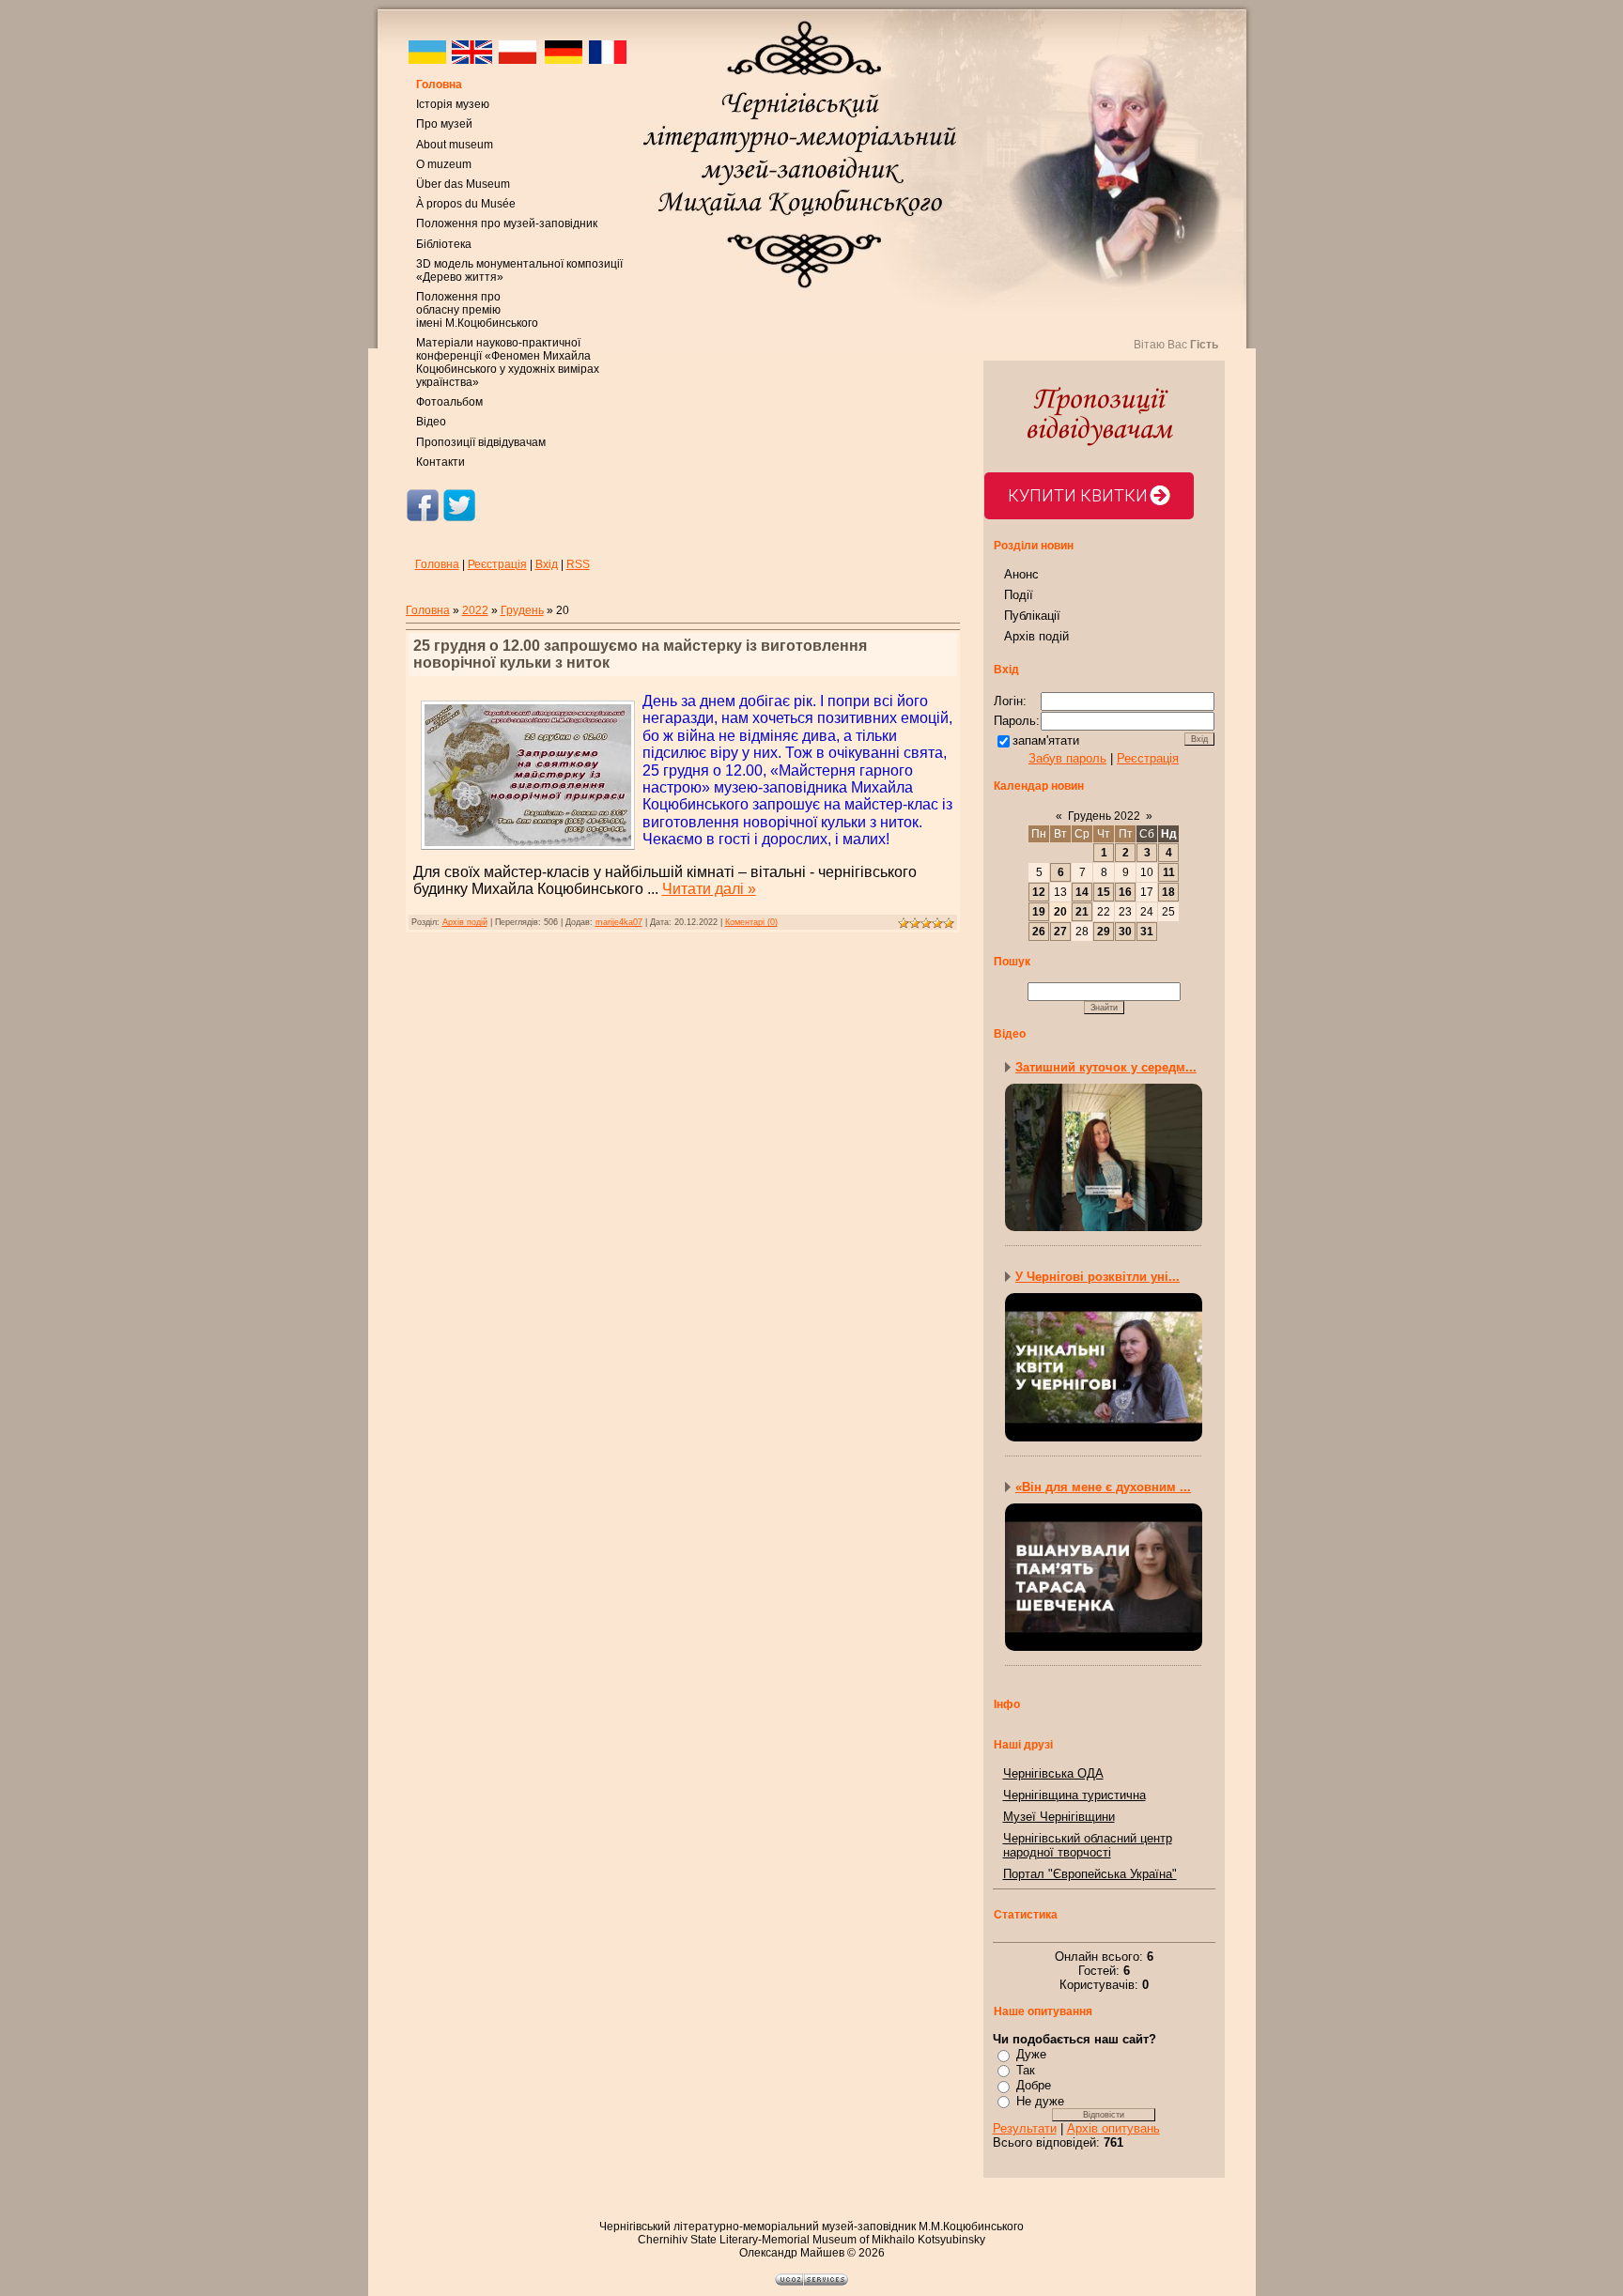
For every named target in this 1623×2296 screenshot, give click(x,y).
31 (1147, 932)
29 (1104, 932)
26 (1039, 932)
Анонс (1021, 574)
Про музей (444, 124)
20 (1060, 912)
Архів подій (465, 922)
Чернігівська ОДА (1053, 1773)
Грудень (522, 610)
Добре (1034, 2085)
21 (1082, 912)
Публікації (1032, 616)
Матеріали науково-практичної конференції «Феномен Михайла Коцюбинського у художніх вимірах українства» (508, 362)
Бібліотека (444, 244)
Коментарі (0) (751, 922)
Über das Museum (463, 184)
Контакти (441, 462)
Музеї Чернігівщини (1059, 1817)
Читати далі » (709, 889)
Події (1019, 595)
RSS (578, 564)
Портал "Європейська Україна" (1090, 1874)
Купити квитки (1078, 495)
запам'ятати (1046, 740)
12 (1039, 892)
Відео (431, 422)
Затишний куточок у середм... (1106, 1067)
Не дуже (1040, 2101)
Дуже (1031, 2054)
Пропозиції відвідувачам (481, 442)
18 (1168, 892)
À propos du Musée (466, 204)
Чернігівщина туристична (1074, 1795)
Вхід (547, 564)
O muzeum (444, 164)
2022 (475, 610)
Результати (1025, 2128)
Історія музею (453, 104)
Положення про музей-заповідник (507, 223)
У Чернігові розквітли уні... (1097, 1277)
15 (1104, 892)
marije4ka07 (619, 922)
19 (1039, 912)
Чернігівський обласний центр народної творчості (1088, 1845)
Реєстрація (497, 564)
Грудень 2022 (1104, 816)
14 (1082, 892)
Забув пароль (1067, 758)
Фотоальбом (449, 402)
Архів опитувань (1113, 2128)
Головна (439, 85)
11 (1169, 872)
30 (1125, 932)
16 (1125, 892)
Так (1026, 2070)
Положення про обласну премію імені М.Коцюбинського (477, 310)
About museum (455, 145)
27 (1060, 932)
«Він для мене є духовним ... (1103, 1487)
